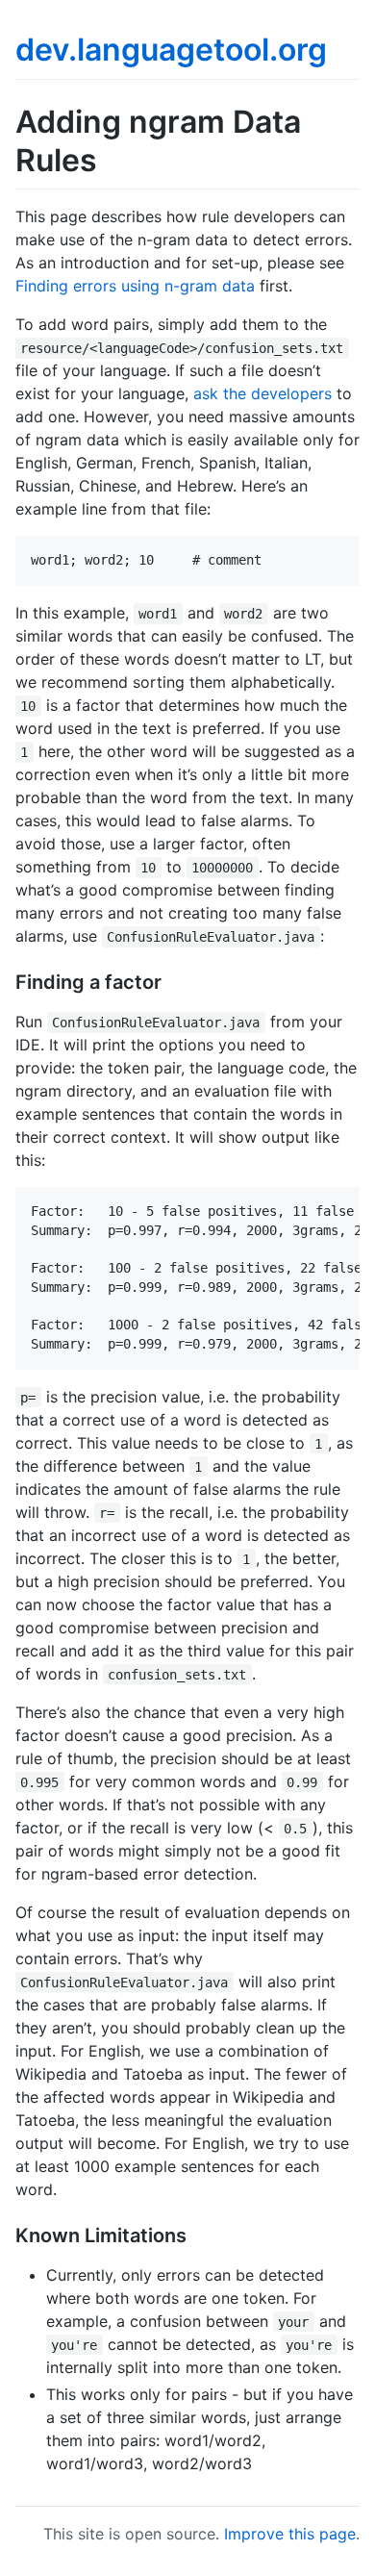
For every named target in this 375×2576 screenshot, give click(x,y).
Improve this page (290, 2534)
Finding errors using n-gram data (135, 286)
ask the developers (262, 393)
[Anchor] (172, 980)
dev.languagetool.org (171, 50)
